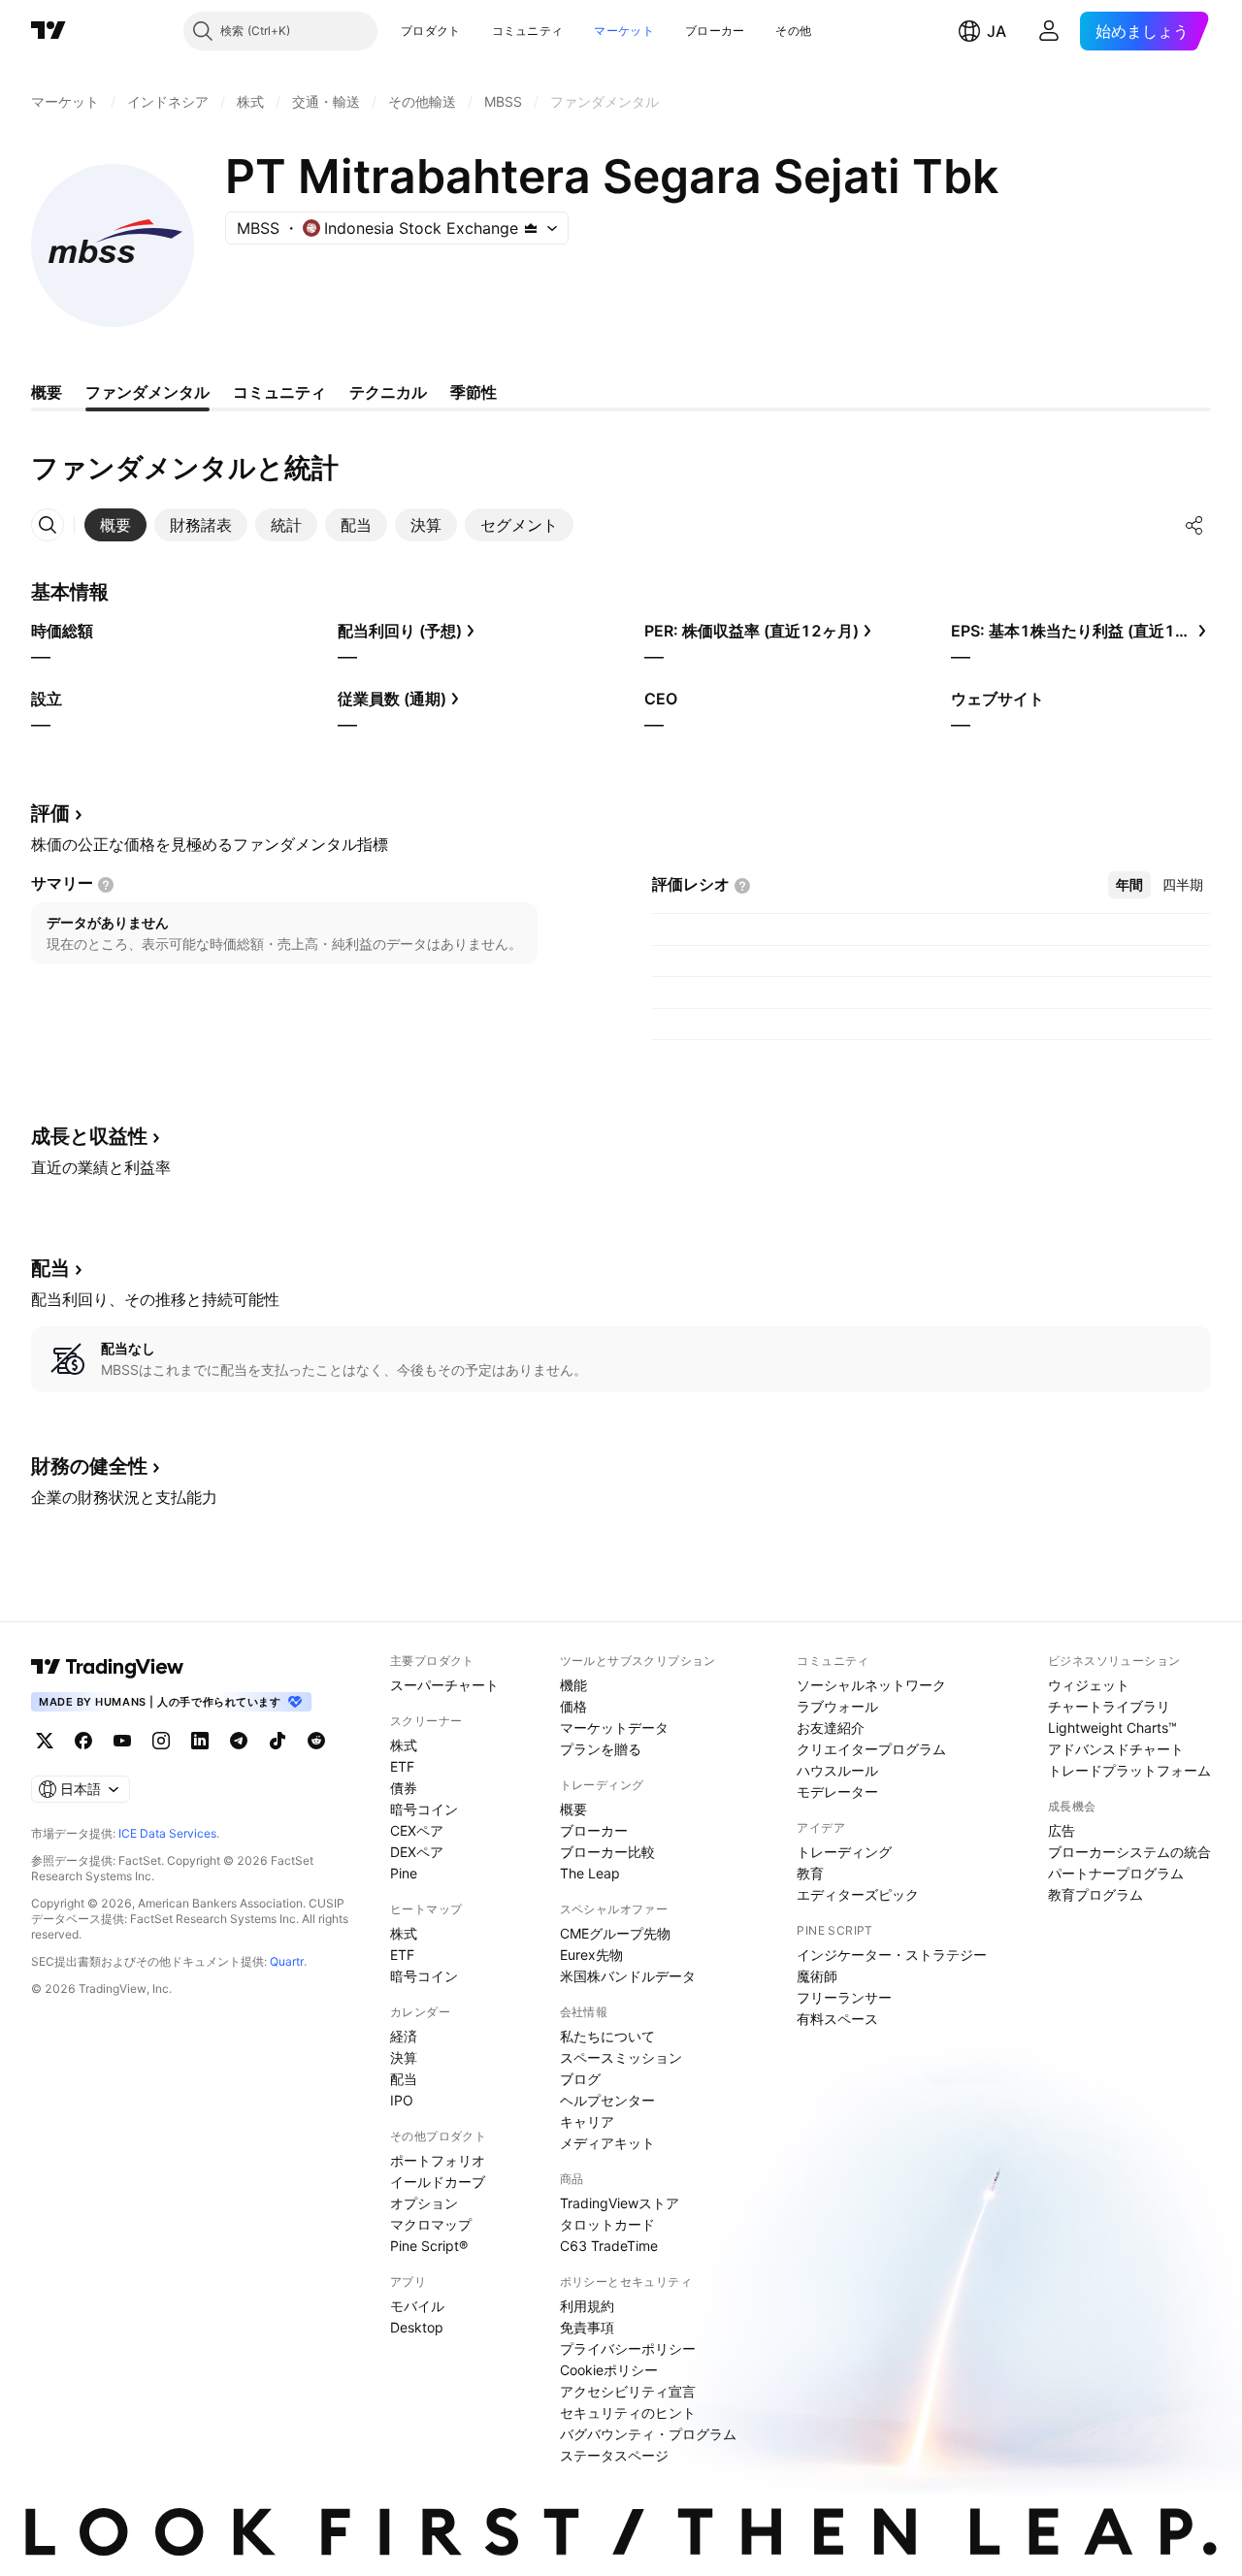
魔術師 (817, 1976)
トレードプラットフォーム (1129, 1770)
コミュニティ (528, 31)
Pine (404, 1873)
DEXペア (417, 1852)
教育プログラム (1095, 1894)
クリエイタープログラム (871, 1749)
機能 (573, 1685)
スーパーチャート (444, 1685)
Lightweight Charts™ (1112, 1728)
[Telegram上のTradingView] (239, 1741)
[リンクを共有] (1194, 525)
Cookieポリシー (609, 2370)
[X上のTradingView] (45, 1741)
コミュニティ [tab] (279, 392)
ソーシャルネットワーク (871, 1685)
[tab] (115, 525)
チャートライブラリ (1109, 1706)
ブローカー (715, 31)
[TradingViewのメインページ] (49, 31)
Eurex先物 (591, 1955)
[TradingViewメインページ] (108, 1667)
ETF (402, 1766)
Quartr (287, 1961)
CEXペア (417, 1830)
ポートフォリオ (438, 2160)
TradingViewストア (620, 2203)
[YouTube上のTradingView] (122, 1741)
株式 (404, 1745)
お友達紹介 (831, 1728)
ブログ (580, 2079)
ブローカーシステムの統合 (1129, 1852)
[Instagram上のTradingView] (161, 1741)
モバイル (417, 2306)
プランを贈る (601, 1749)
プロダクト (431, 31)
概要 (573, 1809)
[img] (531, 228)
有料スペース (837, 2019)
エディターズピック (858, 1894)
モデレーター (837, 1792)
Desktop (417, 2327)
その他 (793, 31)
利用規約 (587, 2306)
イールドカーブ (438, 2182)
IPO (402, 2100)
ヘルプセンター (607, 2100)
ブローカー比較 (607, 1852)
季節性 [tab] (474, 392)
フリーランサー (844, 1997)
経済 (404, 2036)
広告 (1062, 1830)
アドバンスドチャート (1116, 1749)
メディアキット (607, 2143)
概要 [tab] (47, 392)
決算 (404, 2057)
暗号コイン (424, 1809)
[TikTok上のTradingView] (278, 1741)
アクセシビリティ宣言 (628, 2391)
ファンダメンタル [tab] (147, 392)
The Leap (590, 1873)
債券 (404, 1788)
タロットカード (607, 2224)
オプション (424, 2203)
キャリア (587, 2121)
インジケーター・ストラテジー (892, 1955)
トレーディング (844, 1852)
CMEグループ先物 (615, 1933)
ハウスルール (837, 1770)
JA (997, 31)
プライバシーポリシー (628, 2348)
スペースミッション (621, 2057)
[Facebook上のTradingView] (83, 1741)
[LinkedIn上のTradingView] (200, 1741)
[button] (475, 31)
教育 (810, 1873)
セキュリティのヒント (628, 2413)
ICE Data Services (167, 1833)
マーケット (624, 31)
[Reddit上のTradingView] (316, 1741)
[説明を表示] (106, 885)
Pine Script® (429, 2246)
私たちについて (607, 2036)
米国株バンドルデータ (628, 1976)
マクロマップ (431, 2224)
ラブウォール (837, 1706)
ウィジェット (1089, 1685)
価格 (573, 1706)
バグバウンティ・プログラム (648, 2434)
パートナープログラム (1116, 1873)
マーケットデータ (614, 1728)
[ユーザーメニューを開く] (1049, 31)
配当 (404, 2079)
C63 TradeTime (609, 2246)
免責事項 (587, 2327)
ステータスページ (614, 2455)
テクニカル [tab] (388, 392)
